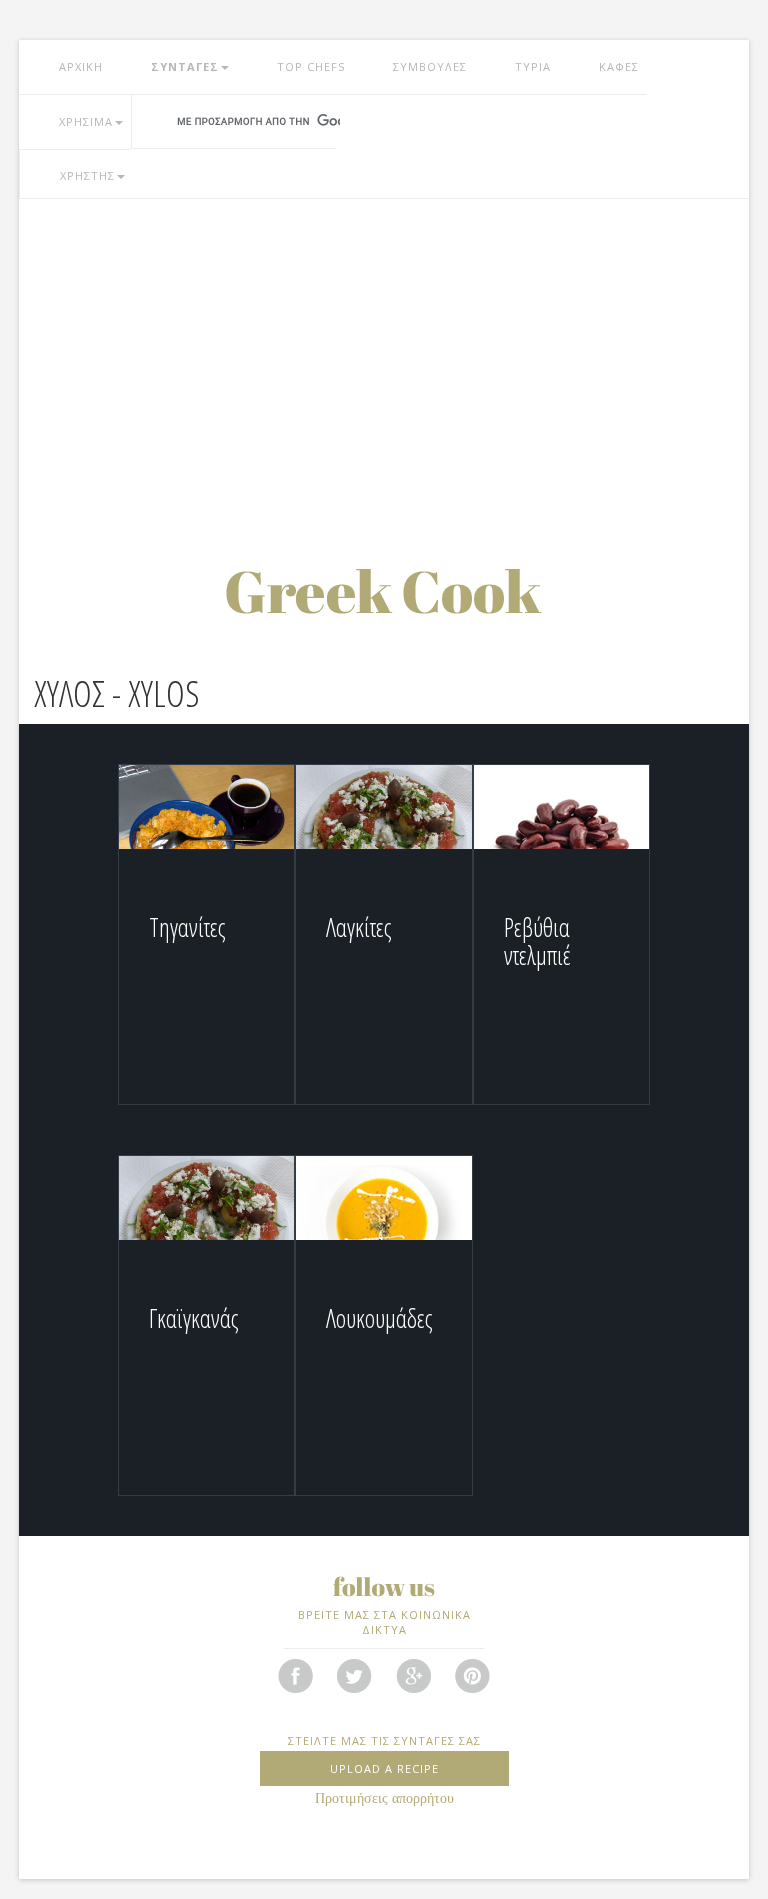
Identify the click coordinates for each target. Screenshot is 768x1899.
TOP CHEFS (311, 66)
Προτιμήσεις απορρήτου (384, 1798)
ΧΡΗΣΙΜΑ (86, 121)
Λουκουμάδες (379, 1318)
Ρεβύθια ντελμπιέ (537, 941)
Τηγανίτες (187, 927)
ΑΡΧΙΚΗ (81, 66)
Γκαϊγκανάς (194, 1318)
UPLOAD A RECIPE (384, 1768)
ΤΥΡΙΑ (533, 66)
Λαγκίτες (359, 927)
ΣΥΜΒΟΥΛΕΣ (430, 66)
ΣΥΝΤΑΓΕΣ (185, 66)
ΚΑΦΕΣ (619, 66)
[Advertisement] (384, 359)
